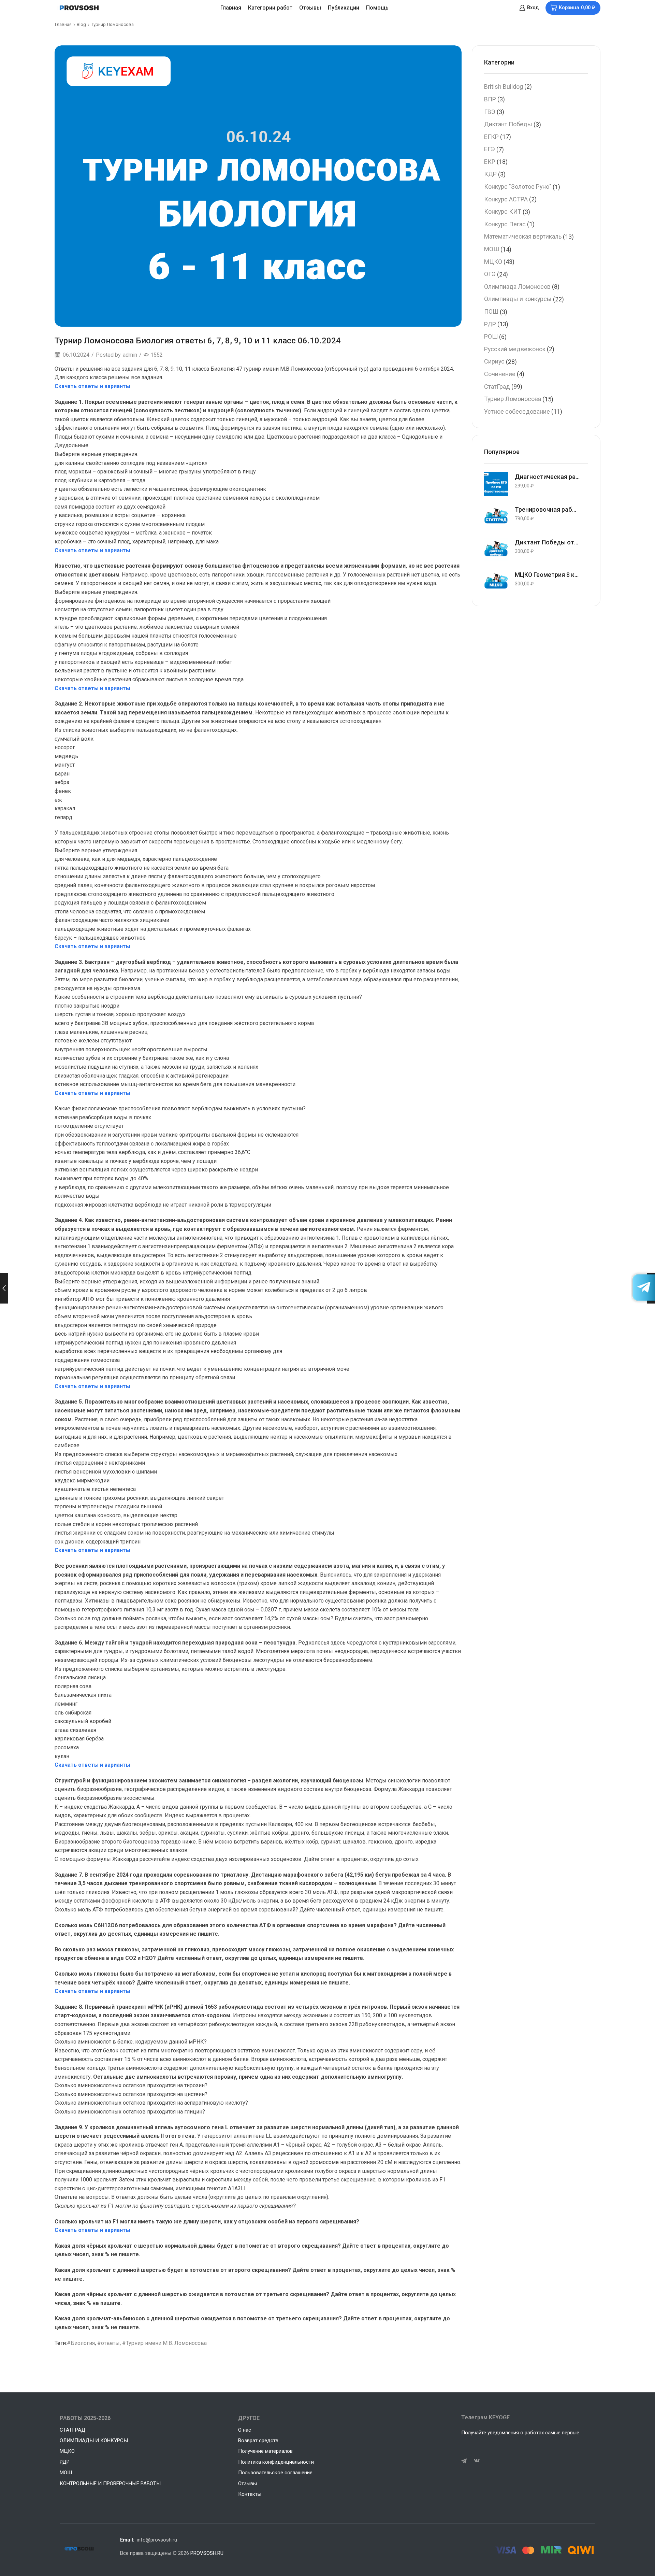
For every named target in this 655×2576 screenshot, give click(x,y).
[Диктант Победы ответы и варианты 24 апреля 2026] (496, 550)
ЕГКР (491, 137)
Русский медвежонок (515, 349)
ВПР (490, 99)
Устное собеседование (517, 411)
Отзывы (310, 8)
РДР (490, 324)
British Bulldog (504, 87)
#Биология (81, 2343)
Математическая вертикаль (523, 236)
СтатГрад (497, 387)
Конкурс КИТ (503, 211)
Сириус (494, 361)
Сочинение (500, 374)
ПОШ (491, 311)
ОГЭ (490, 274)
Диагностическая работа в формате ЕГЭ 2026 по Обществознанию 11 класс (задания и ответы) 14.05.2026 (547, 477)
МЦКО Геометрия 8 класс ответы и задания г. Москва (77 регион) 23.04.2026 (547, 575)
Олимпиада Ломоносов (517, 287)
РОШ (491, 336)
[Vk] (477, 2461)
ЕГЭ (490, 149)
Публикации (344, 8)
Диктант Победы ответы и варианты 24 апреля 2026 (547, 542)
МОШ (492, 249)
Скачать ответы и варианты (92, 386)
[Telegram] (464, 2461)
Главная (231, 8)
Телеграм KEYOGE (485, 2417)
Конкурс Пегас (505, 224)
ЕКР (490, 162)
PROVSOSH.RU (207, 2553)
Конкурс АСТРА (506, 199)
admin (130, 355)
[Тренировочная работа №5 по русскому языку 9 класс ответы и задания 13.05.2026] (496, 517)
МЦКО (493, 262)
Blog (81, 24)
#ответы (108, 2343)
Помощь (377, 8)
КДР (490, 174)
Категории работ (270, 8)
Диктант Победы (508, 124)
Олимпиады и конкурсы (518, 299)
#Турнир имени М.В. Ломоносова (164, 2343)
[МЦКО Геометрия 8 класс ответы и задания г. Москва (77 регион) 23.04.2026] (496, 582)
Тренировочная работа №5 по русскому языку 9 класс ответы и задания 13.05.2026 (547, 509)
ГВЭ (490, 112)
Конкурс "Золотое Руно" (518, 187)
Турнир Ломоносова (112, 24)
